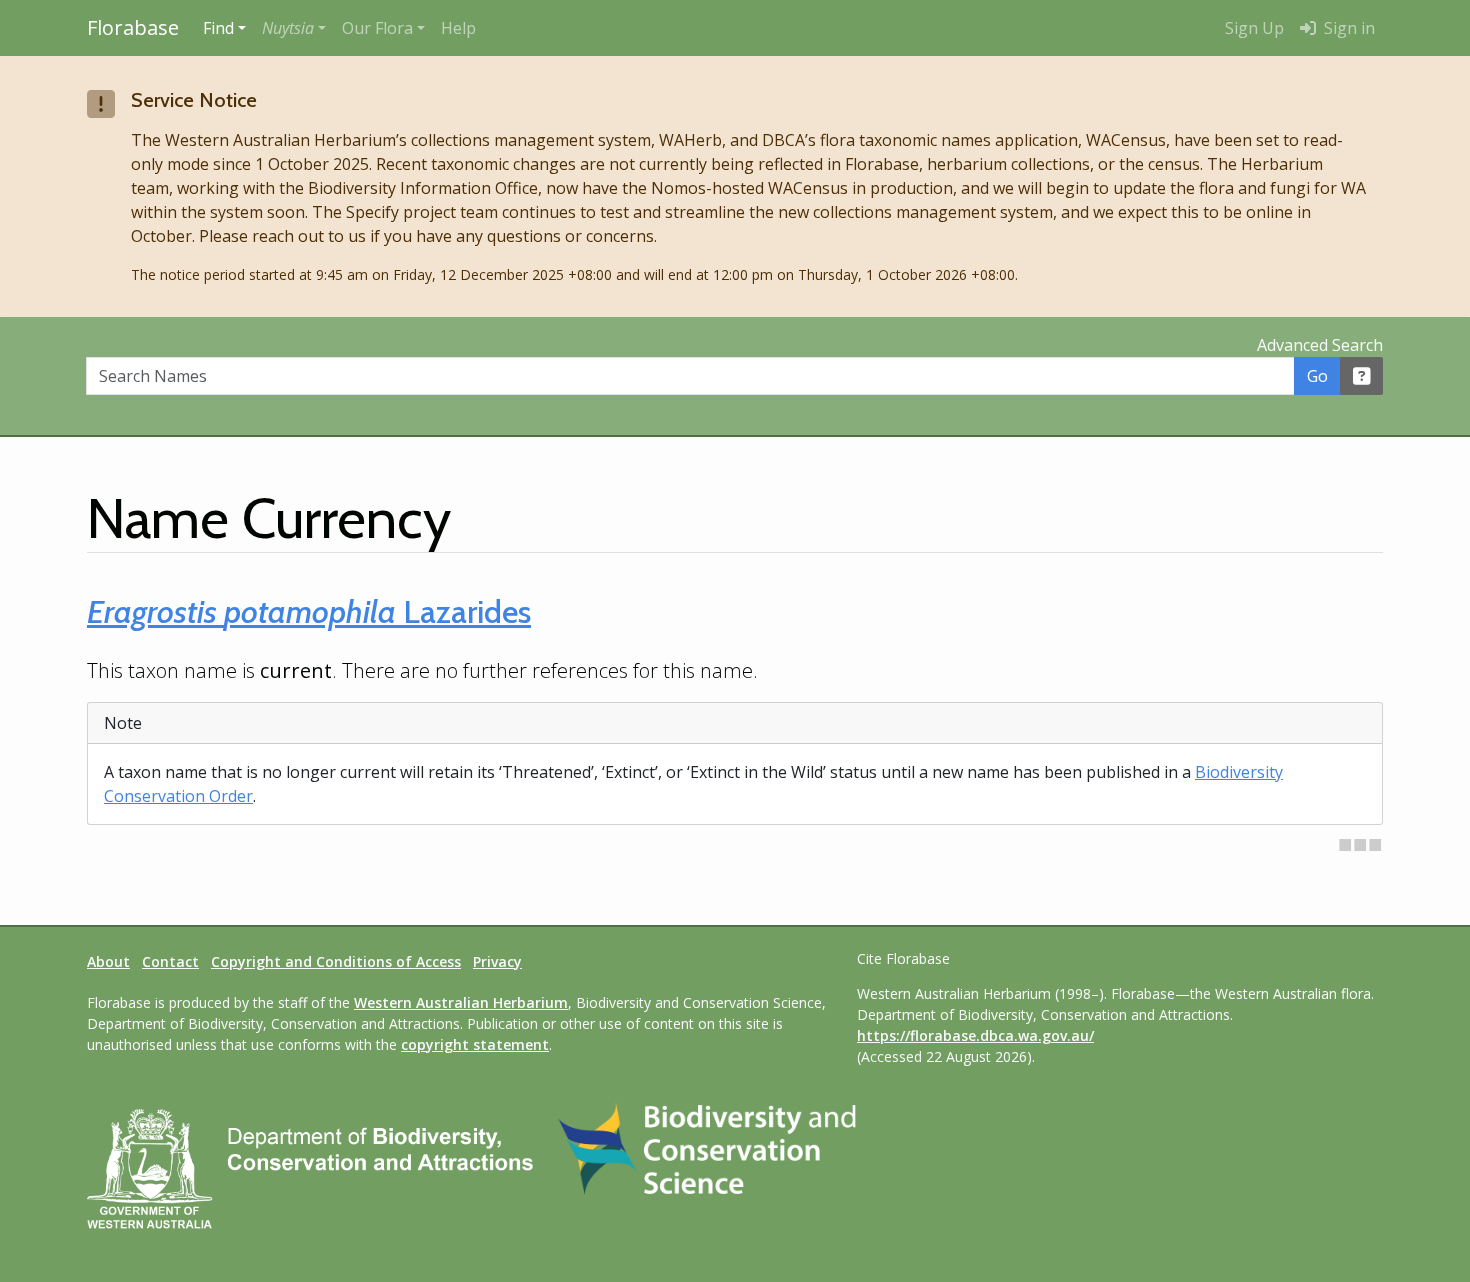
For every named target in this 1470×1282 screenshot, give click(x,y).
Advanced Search (1320, 345)
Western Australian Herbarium (461, 1002)
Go (1317, 376)
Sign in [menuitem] (1347, 28)
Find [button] (218, 28)
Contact (170, 961)
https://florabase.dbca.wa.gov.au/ (975, 1035)
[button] (294, 28)
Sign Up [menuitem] (1254, 28)
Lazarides (309, 611)
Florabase (133, 27)
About (108, 961)
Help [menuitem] (458, 28)
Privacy (497, 961)
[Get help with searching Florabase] (1362, 376)
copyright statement (475, 1044)
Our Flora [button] (377, 28)
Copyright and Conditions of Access (336, 961)
